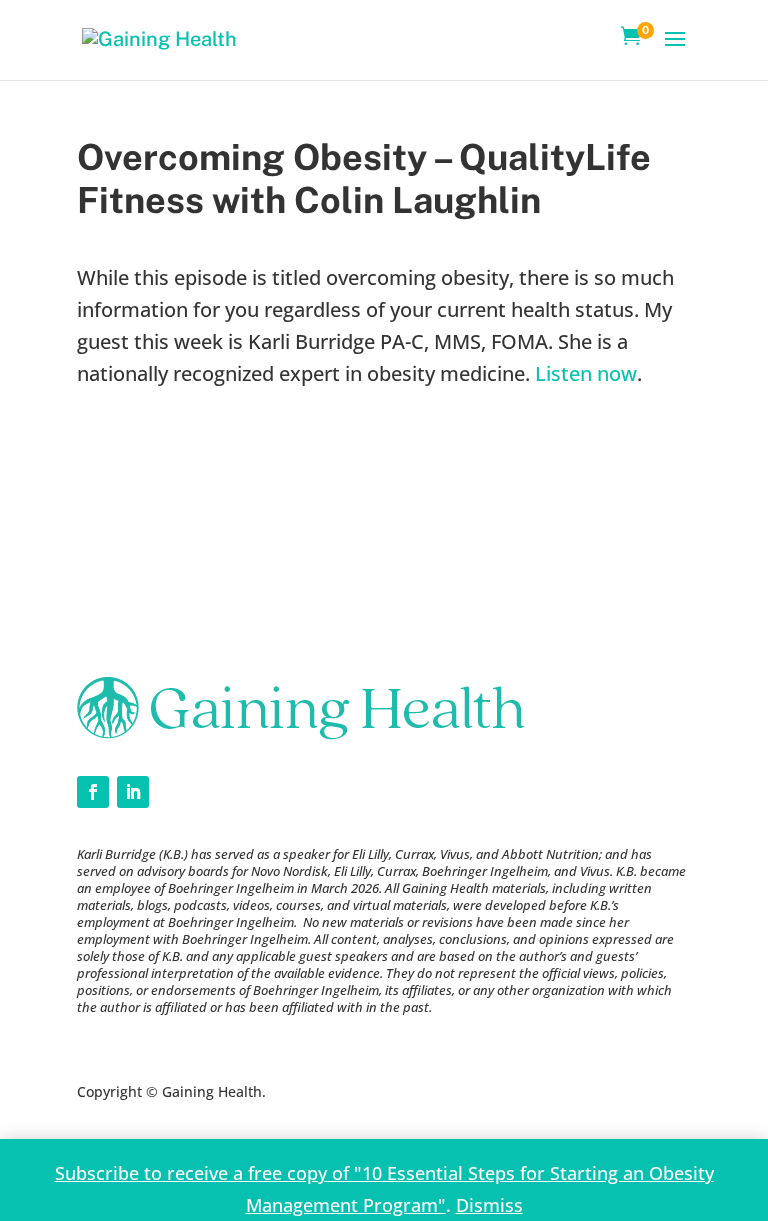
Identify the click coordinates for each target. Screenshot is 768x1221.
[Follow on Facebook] (93, 792)
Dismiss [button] (489, 1205)
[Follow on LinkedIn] (133, 792)
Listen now (586, 373)
